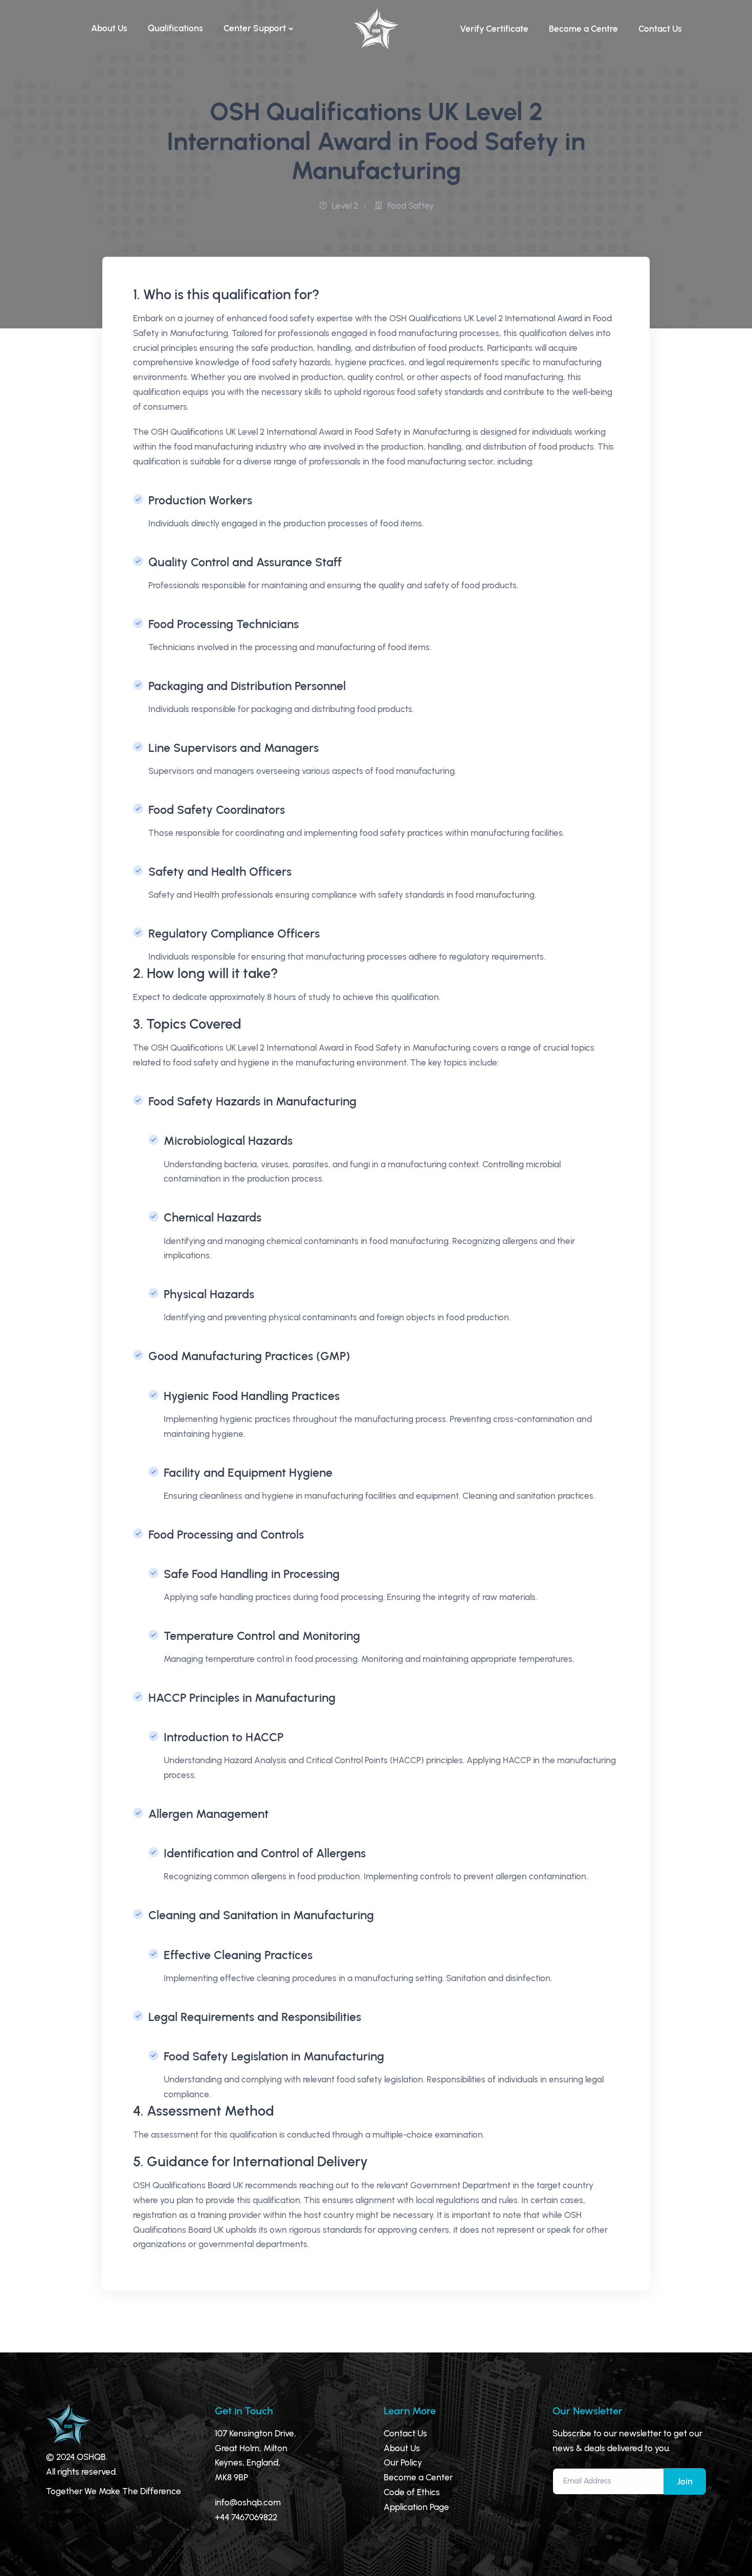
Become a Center (418, 2477)
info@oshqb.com (248, 2502)
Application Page (416, 2507)
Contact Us (660, 29)
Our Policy (403, 2462)
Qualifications (175, 28)
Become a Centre (583, 29)
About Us (109, 28)
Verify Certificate (494, 29)
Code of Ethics (412, 2492)
